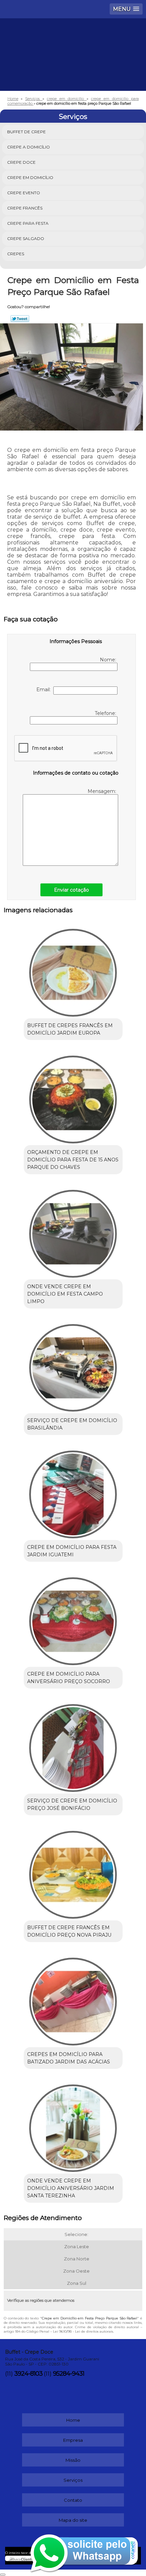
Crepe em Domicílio (30, 177)
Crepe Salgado (26, 238)
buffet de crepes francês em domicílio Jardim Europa (70, 1029)
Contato (73, 2500)
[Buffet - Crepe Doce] (73, 39)
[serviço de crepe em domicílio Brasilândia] (73, 1365)
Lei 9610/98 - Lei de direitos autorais (83, 2331)
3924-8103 (28, 2374)
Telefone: (106, 713)
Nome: (108, 660)
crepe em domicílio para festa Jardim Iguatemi (72, 1551)
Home (73, 2420)
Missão (73, 2460)
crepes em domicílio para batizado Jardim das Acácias (69, 2058)
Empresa (73, 2440)
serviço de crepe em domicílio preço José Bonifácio (72, 1804)
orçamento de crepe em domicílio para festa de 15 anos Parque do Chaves (73, 1160)
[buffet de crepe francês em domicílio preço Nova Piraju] (73, 1872)
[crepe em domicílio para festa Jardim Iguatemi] (73, 1492)
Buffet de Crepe (26, 132)
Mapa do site (73, 2520)
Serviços (73, 117)
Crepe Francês (25, 208)
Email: (45, 690)
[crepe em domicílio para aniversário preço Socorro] (73, 1619)
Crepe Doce (21, 162)
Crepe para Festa (28, 223)
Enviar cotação (71, 890)
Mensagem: (102, 791)
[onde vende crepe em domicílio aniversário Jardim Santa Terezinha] (73, 2126)
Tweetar (20, 319)
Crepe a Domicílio (29, 147)
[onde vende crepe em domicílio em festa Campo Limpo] (73, 1231)
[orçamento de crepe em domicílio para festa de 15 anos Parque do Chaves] (73, 1097)
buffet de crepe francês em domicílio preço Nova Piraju (69, 1931)
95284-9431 (69, 2374)
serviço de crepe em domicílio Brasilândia (72, 1424)
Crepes (16, 254)
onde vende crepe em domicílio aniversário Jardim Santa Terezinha (71, 2188)
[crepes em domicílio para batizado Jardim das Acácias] (73, 1999)
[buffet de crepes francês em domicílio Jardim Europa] (73, 970)
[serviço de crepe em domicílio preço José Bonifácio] (73, 1745)
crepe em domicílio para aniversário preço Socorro (69, 1678)
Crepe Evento (24, 193)
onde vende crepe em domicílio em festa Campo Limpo (65, 1294)
